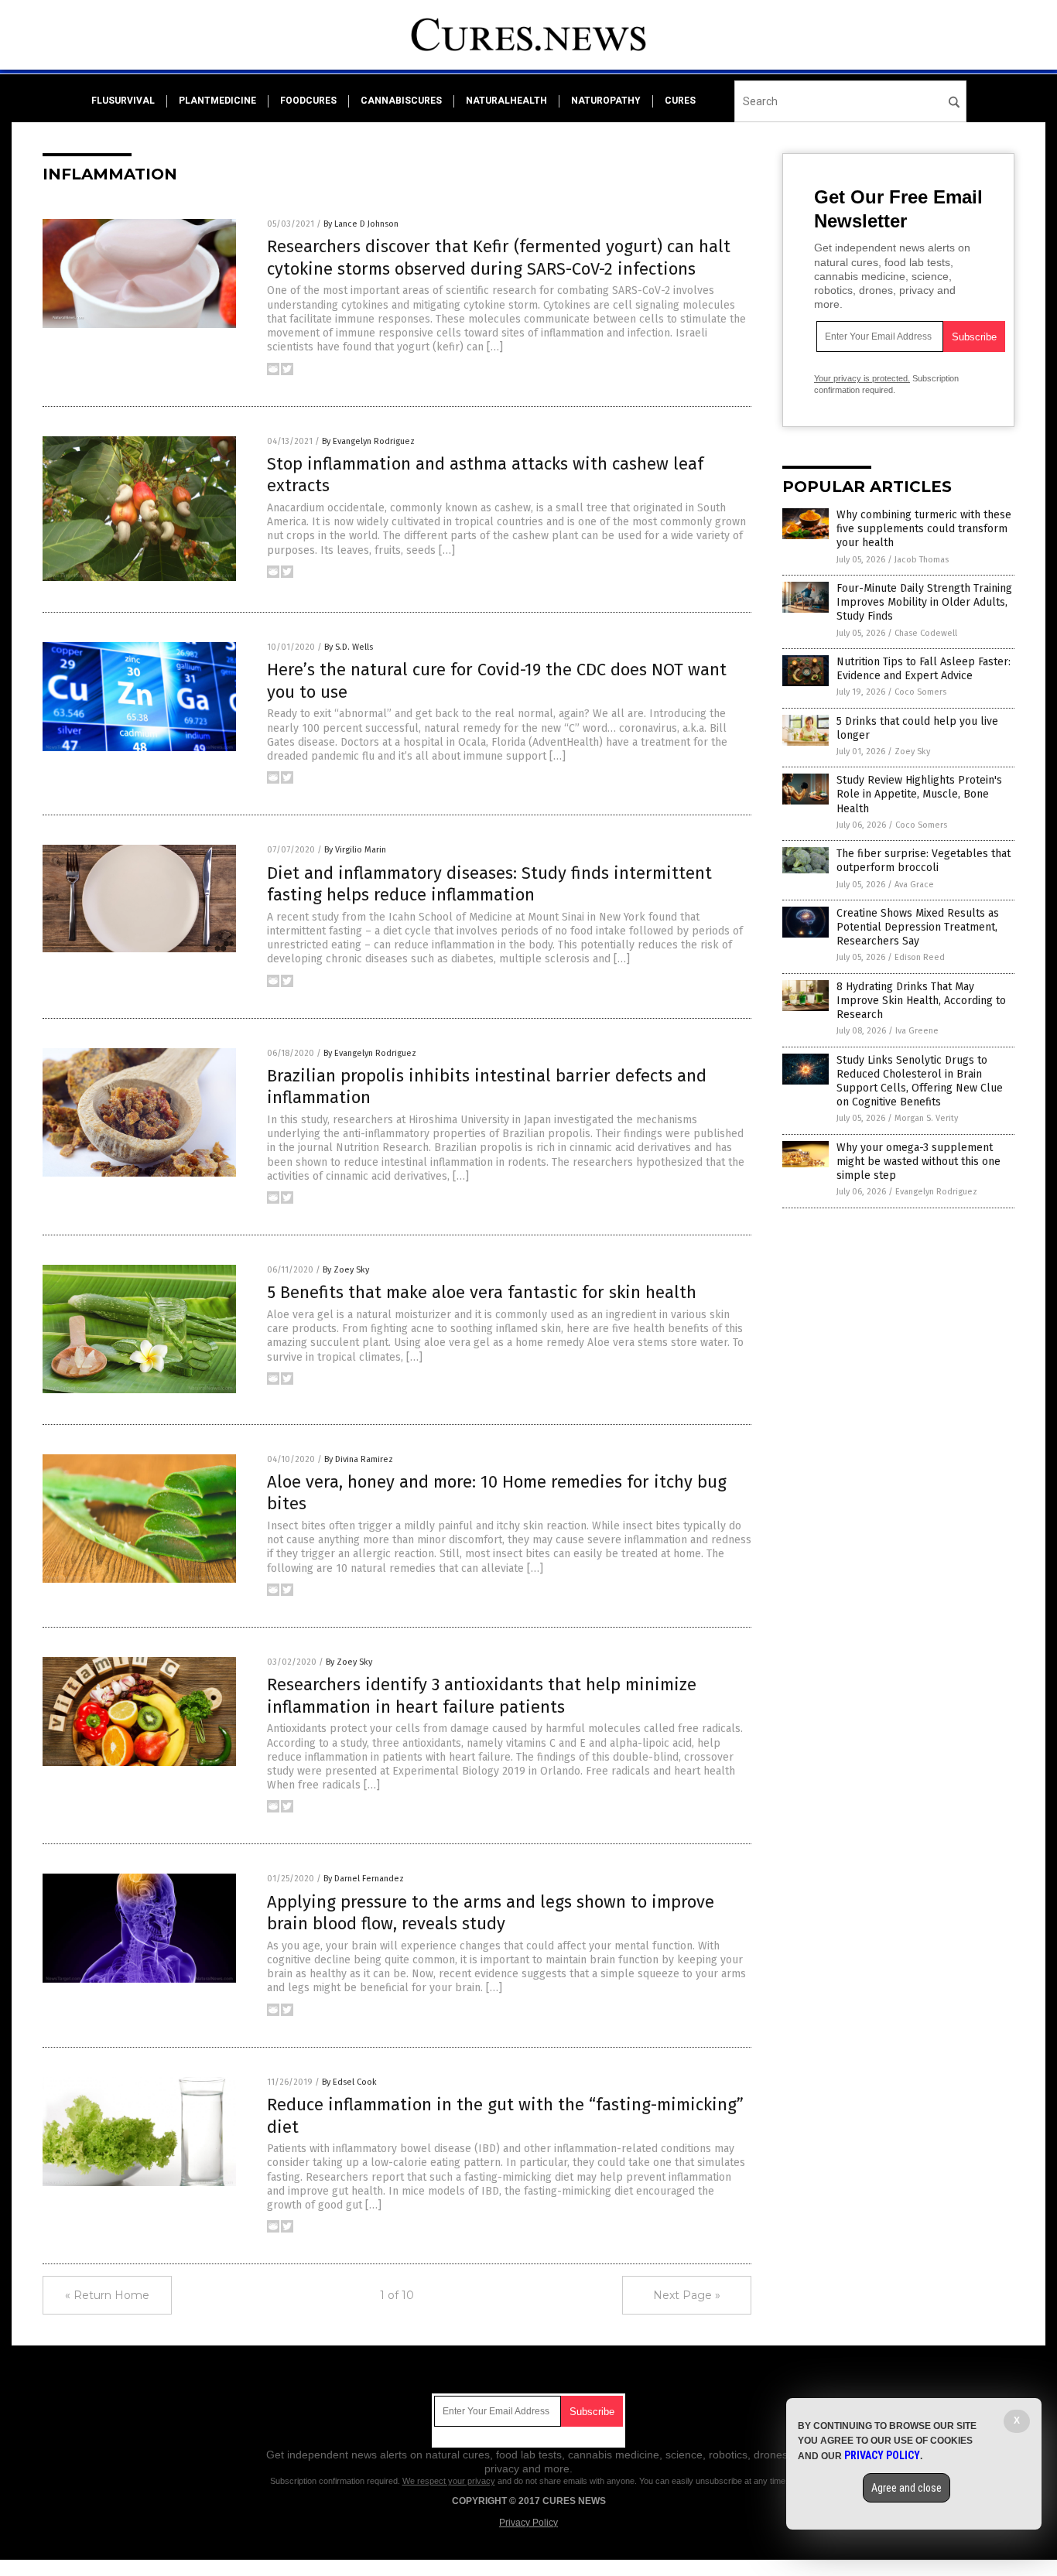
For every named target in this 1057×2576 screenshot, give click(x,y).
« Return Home (107, 2295)
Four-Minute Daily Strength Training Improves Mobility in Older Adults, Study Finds (924, 602)
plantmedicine (217, 101)
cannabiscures (401, 101)
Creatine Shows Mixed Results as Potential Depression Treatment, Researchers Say (918, 927)
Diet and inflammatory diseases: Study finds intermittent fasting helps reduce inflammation (489, 884)
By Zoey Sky (346, 1270)
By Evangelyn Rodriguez (368, 441)
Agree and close (906, 2488)
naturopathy (606, 101)
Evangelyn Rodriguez (936, 1192)
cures (680, 101)
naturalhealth (506, 101)
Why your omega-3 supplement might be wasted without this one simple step (918, 1162)
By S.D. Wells (349, 647)
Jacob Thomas (922, 560)
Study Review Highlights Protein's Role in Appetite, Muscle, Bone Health (919, 794)
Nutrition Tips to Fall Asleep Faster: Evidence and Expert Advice (924, 669)
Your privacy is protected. (862, 378)
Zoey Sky (912, 752)
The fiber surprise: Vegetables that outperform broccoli (924, 861)
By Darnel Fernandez (364, 1879)
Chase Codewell (926, 633)
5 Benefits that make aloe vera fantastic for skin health (482, 1292)
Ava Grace (914, 885)
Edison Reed (920, 957)
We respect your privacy (449, 2481)
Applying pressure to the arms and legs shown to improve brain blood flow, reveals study (491, 1913)
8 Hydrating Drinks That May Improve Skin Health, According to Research (921, 1001)
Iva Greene (917, 1031)
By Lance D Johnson (361, 224)
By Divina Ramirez (359, 1459)
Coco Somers (920, 692)
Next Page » (687, 2295)
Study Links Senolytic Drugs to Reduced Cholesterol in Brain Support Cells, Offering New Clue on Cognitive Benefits (920, 1081)
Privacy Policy (528, 2523)
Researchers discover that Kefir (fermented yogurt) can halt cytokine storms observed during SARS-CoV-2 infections (499, 258)
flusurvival (123, 101)
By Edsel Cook (349, 2082)
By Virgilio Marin (355, 850)
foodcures (308, 101)
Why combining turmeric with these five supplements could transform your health (924, 529)
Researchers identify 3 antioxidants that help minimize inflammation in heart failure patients (482, 1696)
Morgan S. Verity (926, 1118)
